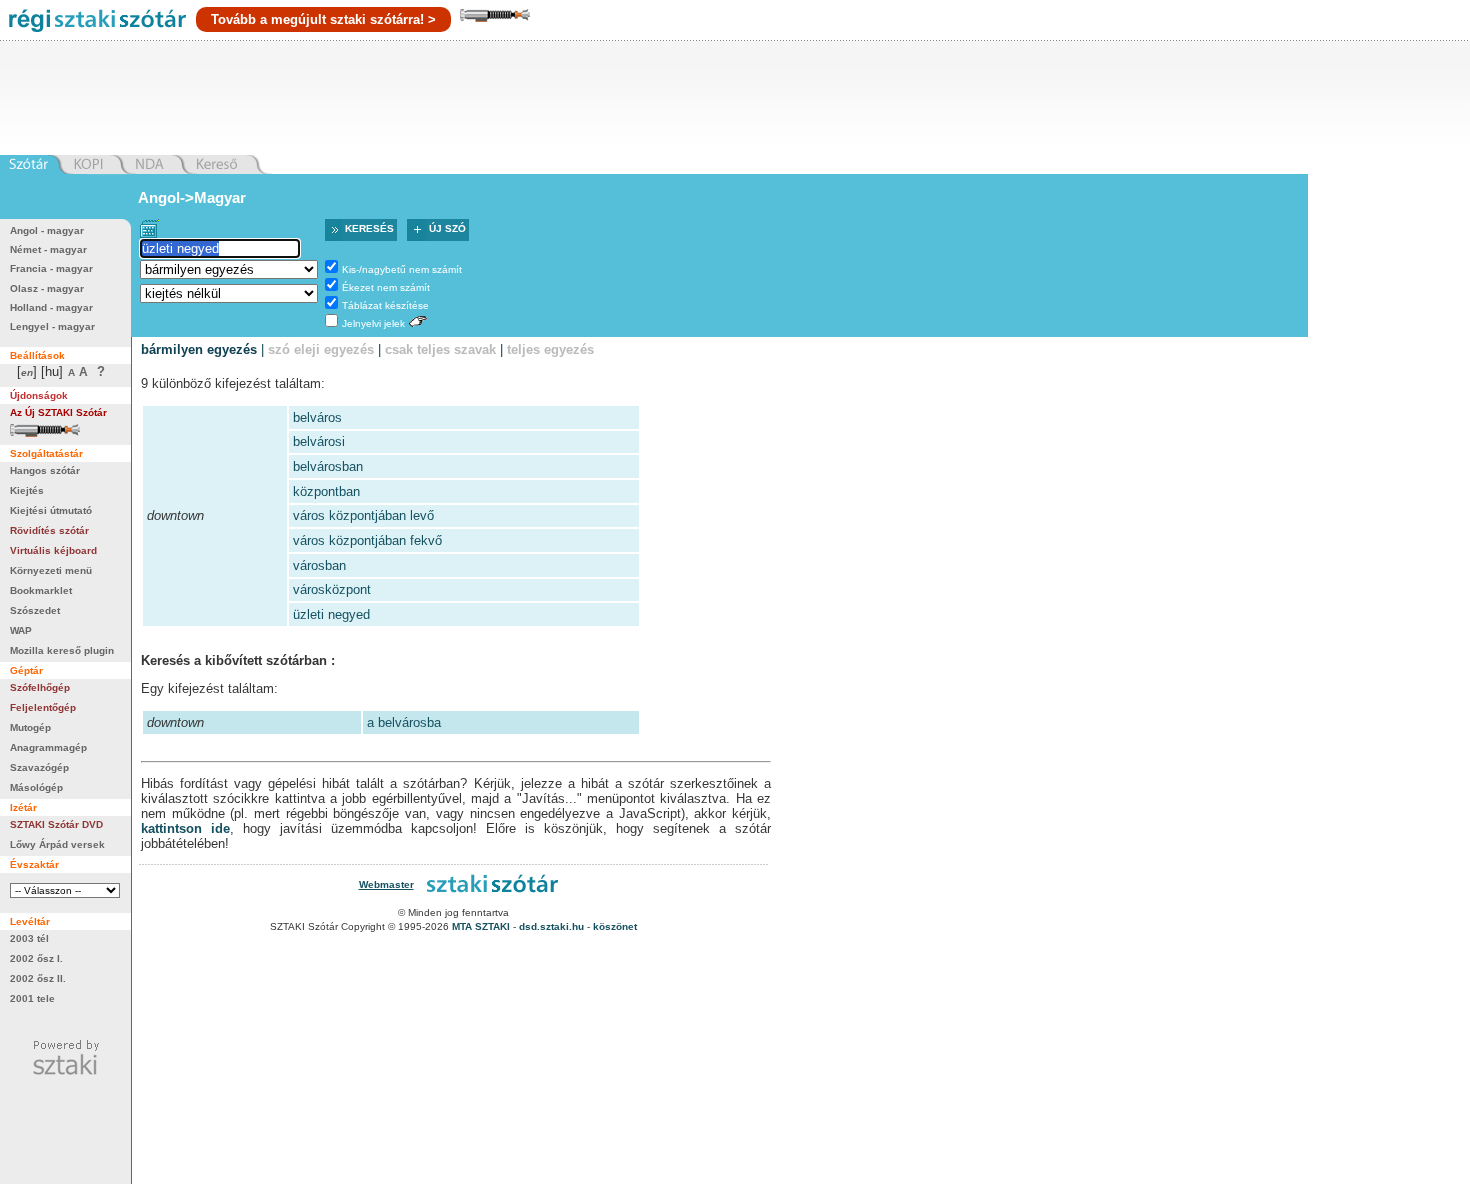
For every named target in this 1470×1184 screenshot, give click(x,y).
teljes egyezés (550, 349)
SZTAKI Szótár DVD (56, 824)
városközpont (332, 589)
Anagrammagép (48, 747)
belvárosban (328, 466)
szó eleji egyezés (321, 349)
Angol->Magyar (192, 197)
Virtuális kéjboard (53, 550)
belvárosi (319, 441)
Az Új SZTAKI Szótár (58, 412)
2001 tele (32, 998)
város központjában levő (363, 515)
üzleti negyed (331, 614)
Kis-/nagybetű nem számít (402, 269)
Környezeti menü (51, 570)
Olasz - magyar (47, 288)
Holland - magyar (51, 307)
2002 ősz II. (38, 978)
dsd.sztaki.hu (551, 926)
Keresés (369, 228)
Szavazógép (39, 767)
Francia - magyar (51, 268)
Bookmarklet (41, 590)
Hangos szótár (45, 470)
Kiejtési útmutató (51, 510)
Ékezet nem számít (386, 287)
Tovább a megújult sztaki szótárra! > (323, 19)
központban (326, 491)
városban (319, 565)
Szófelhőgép (40, 687)
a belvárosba (404, 722)
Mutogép (30, 727)
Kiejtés (27, 490)
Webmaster (386, 884)
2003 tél (29, 938)
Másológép (36, 787)
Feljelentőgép (43, 707)
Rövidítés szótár (49, 530)
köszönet (615, 926)
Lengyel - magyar (52, 326)
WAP (21, 630)
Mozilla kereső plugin (62, 650)
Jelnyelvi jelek (373, 323)
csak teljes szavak (440, 349)
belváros (317, 417)
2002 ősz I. (36, 958)
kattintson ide (185, 828)
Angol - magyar (47, 230)
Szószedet (35, 610)
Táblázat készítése (385, 305)
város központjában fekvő (367, 540)
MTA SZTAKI (481, 926)
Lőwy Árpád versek (57, 844)
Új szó (447, 228)
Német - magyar (48, 249)
